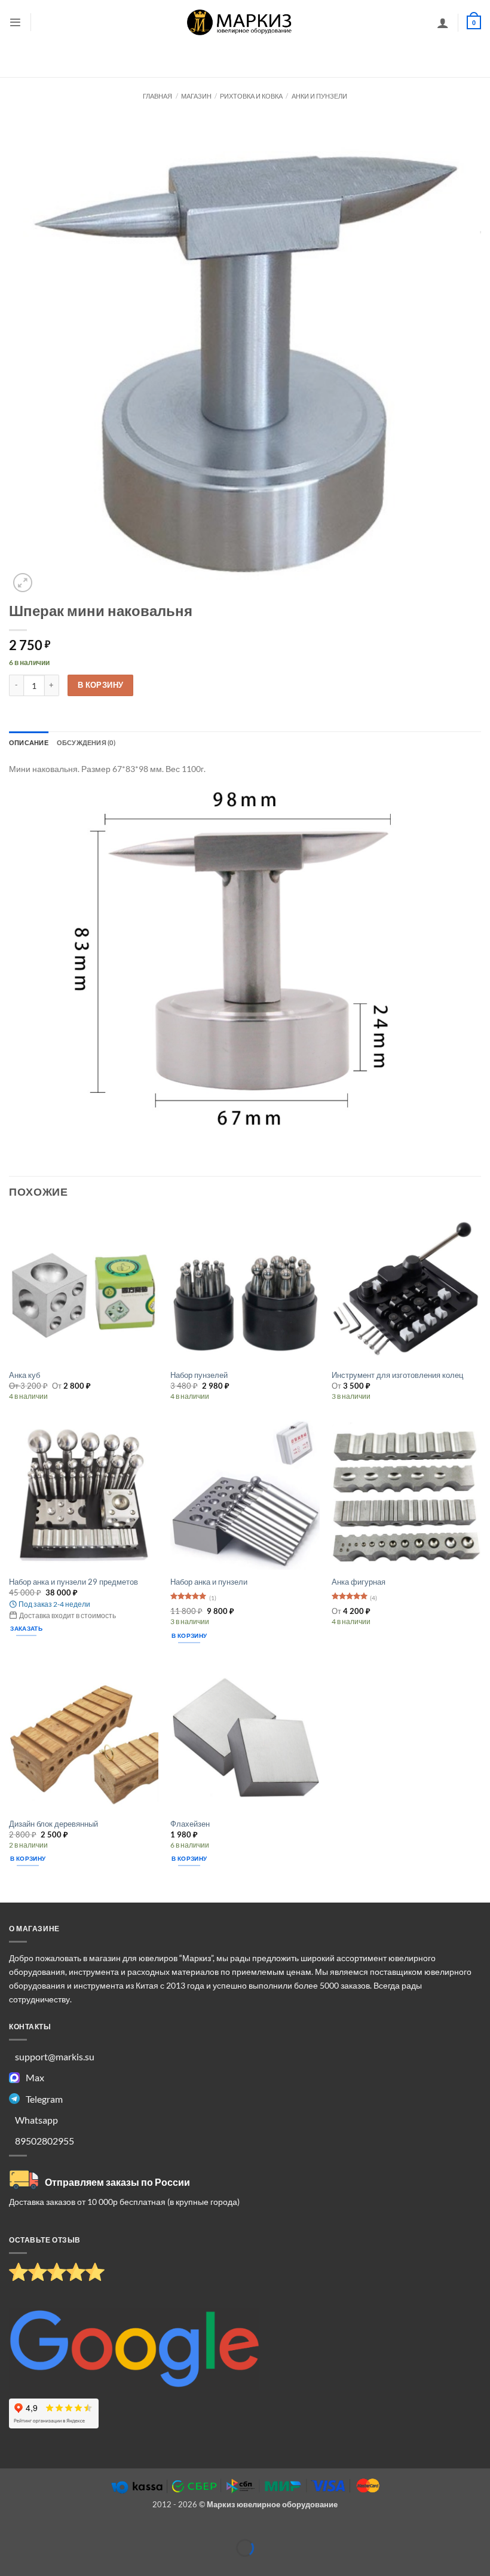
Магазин (196, 96)
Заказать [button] (26, 1628)
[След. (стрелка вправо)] (39, 2566)
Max (35, 2077)
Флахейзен (190, 1824)
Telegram (44, 2099)
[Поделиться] (68, 2529)
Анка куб (24, 1375)
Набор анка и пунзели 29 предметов (73, 1582)
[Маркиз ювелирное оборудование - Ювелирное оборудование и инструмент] (240, 22)
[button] (15, 22)
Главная (157, 96)
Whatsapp (36, 2120)
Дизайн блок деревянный (53, 1824)
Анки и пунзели (319, 96)
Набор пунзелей (199, 1375)
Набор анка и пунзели (209, 1582)
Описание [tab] (29, 742)
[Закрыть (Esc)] (98, 2529)
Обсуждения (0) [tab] (86, 742)
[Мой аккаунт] (443, 23)
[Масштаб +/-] (10, 2529)
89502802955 (45, 2141)
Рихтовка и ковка (251, 96)
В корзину (101, 685)
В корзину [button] (189, 1635)
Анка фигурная (359, 1582)
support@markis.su (55, 2056)
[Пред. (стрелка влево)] (10, 2566)
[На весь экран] (39, 2529)
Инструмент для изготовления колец (397, 1375)
